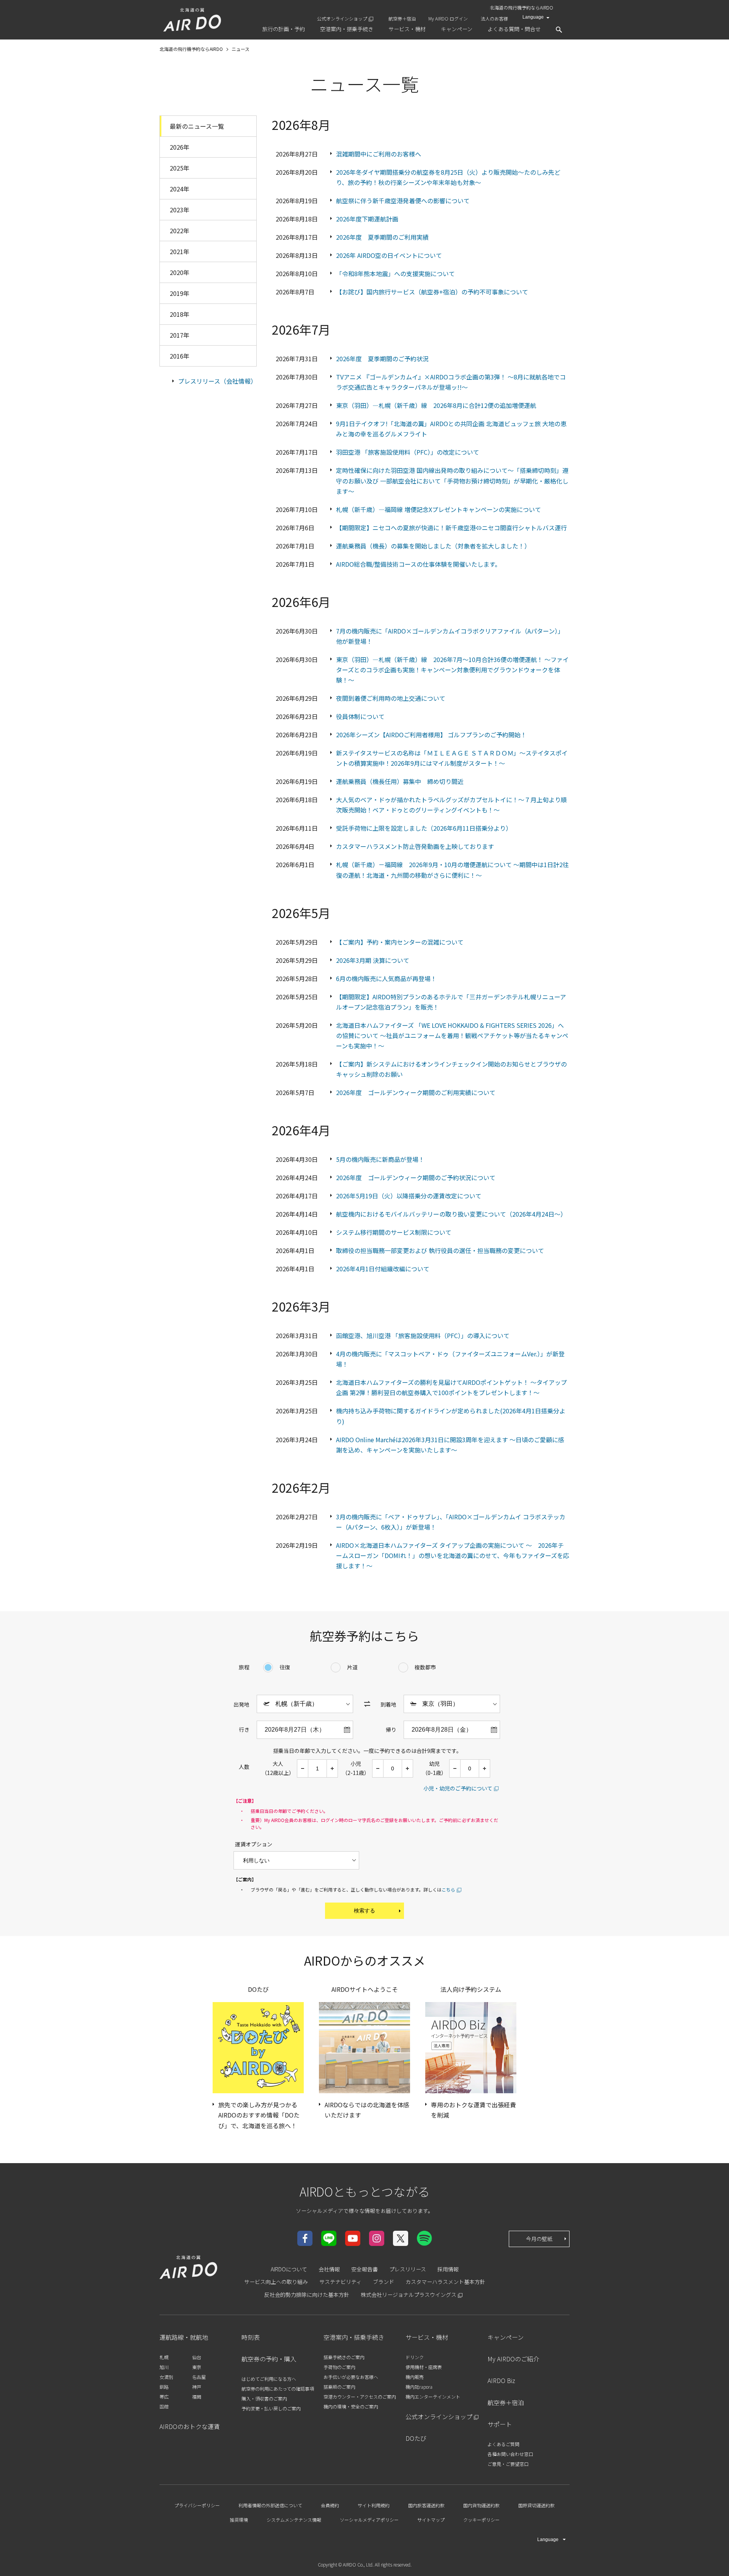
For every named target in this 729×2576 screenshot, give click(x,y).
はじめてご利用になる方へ (269, 2379)
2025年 (180, 168)
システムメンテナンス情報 (294, 2520)
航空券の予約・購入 (269, 2359)
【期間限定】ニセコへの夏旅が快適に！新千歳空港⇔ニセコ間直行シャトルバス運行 (451, 528)
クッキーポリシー (481, 2520)
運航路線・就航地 (184, 2337)
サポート (500, 2424)
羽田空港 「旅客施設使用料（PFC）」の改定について (408, 452)
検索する (364, 1911)
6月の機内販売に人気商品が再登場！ (386, 978)
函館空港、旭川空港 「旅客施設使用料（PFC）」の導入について (423, 1335)
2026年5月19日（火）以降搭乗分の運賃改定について (409, 1196)
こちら (448, 1889)
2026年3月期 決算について (373, 960)
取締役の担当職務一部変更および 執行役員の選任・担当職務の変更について (440, 1250)
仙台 (197, 2357)
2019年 (180, 293)
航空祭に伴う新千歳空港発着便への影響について (403, 201)
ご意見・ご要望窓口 (508, 2464)
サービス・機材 (427, 2337)
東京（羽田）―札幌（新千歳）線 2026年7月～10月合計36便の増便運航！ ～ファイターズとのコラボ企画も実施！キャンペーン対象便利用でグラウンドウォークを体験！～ (452, 670)
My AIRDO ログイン (448, 18)
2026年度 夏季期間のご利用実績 (382, 237)
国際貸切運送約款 (536, 2505)
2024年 (180, 189)
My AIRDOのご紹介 (513, 2359)
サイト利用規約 (374, 2505)
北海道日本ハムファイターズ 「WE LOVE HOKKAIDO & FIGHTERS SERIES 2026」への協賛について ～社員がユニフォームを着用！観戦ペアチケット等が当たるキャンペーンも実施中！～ (452, 1035)
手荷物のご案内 (339, 2367)
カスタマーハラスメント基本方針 (445, 2282)
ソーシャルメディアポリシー (369, 2520)
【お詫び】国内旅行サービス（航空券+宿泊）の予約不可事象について (432, 292)
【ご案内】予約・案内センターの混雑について (400, 942)
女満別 (166, 2377)
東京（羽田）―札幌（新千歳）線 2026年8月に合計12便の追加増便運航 (436, 405)
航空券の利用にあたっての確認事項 (278, 2389)
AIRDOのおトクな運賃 (190, 2426)
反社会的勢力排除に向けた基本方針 (307, 2295)
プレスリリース (408, 2269)
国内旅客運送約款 (426, 2505)
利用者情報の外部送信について (270, 2505)
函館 (164, 2406)
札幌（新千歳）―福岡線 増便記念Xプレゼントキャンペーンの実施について (439, 509)
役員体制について (360, 716)
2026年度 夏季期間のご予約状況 (382, 359)
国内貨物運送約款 (481, 2505)
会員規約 (330, 2505)
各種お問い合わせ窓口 (510, 2454)
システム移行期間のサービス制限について (394, 1232)
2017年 (180, 335)
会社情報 (329, 2269)
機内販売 (415, 2377)
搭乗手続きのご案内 (344, 2357)
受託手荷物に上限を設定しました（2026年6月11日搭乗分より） (424, 828)
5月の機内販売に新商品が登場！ (380, 1159)
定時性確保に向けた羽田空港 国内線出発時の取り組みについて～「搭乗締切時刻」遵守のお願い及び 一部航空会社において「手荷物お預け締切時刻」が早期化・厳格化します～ (452, 480)
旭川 (164, 2367)
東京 (197, 2367)
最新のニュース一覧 (197, 126)
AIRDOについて (289, 2269)
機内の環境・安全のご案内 (351, 2406)
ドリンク (415, 2357)
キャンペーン (506, 2337)
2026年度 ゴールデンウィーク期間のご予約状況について (416, 1177)
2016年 (180, 356)
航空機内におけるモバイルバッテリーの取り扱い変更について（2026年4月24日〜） (451, 1214)
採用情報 (448, 2269)
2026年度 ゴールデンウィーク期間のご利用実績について (416, 1092)
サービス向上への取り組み (276, 2282)
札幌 (164, 2357)
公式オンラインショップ (342, 18)
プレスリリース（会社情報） (217, 381)
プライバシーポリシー (197, 2505)
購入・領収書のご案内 (264, 2398)
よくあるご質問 (503, 2444)
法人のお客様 (494, 18)
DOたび (416, 2438)
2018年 (180, 314)
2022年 (180, 231)
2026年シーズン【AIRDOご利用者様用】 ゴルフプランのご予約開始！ (431, 735)
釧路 (164, 2387)
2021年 (180, 251)
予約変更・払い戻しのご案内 (271, 2408)
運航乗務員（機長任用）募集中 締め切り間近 (400, 781)
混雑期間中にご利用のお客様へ (379, 154)
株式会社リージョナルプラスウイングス (409, 2295)
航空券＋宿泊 (402, 18)
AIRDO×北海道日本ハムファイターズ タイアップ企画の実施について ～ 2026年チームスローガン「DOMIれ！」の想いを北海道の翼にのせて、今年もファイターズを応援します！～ (453, 1555)
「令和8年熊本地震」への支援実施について (395, 273)
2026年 (180, 147)
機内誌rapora (419, 2387)
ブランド (383, 2282)
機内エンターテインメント (433, 2397)
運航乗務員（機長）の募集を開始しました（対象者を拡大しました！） (433, 546)
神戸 (197, 2387)
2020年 (180, 272)
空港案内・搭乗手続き (354, 2337)
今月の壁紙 (539, 2239)
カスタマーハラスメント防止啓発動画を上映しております (415, 846)
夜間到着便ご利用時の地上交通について (391, 698)
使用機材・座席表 (424, 2367)
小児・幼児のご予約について (458, 1788)
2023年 (180, 210)
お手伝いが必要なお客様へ (351, 2377)
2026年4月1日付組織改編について (383, 1269)
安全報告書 (364, 2269)
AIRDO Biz (501, 2380)
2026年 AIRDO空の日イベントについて (389, 255)
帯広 (164, 2397)
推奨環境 (239, 2520)
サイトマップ (431, 2520)
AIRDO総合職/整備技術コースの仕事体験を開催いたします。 (418, 564)
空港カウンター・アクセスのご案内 (360, 2397)
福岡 (197, 2397)
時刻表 (251, 2337)
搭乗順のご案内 (339, 2387)
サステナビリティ (340, 2282)
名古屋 (199, 2377)
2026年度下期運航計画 (367, 219)
